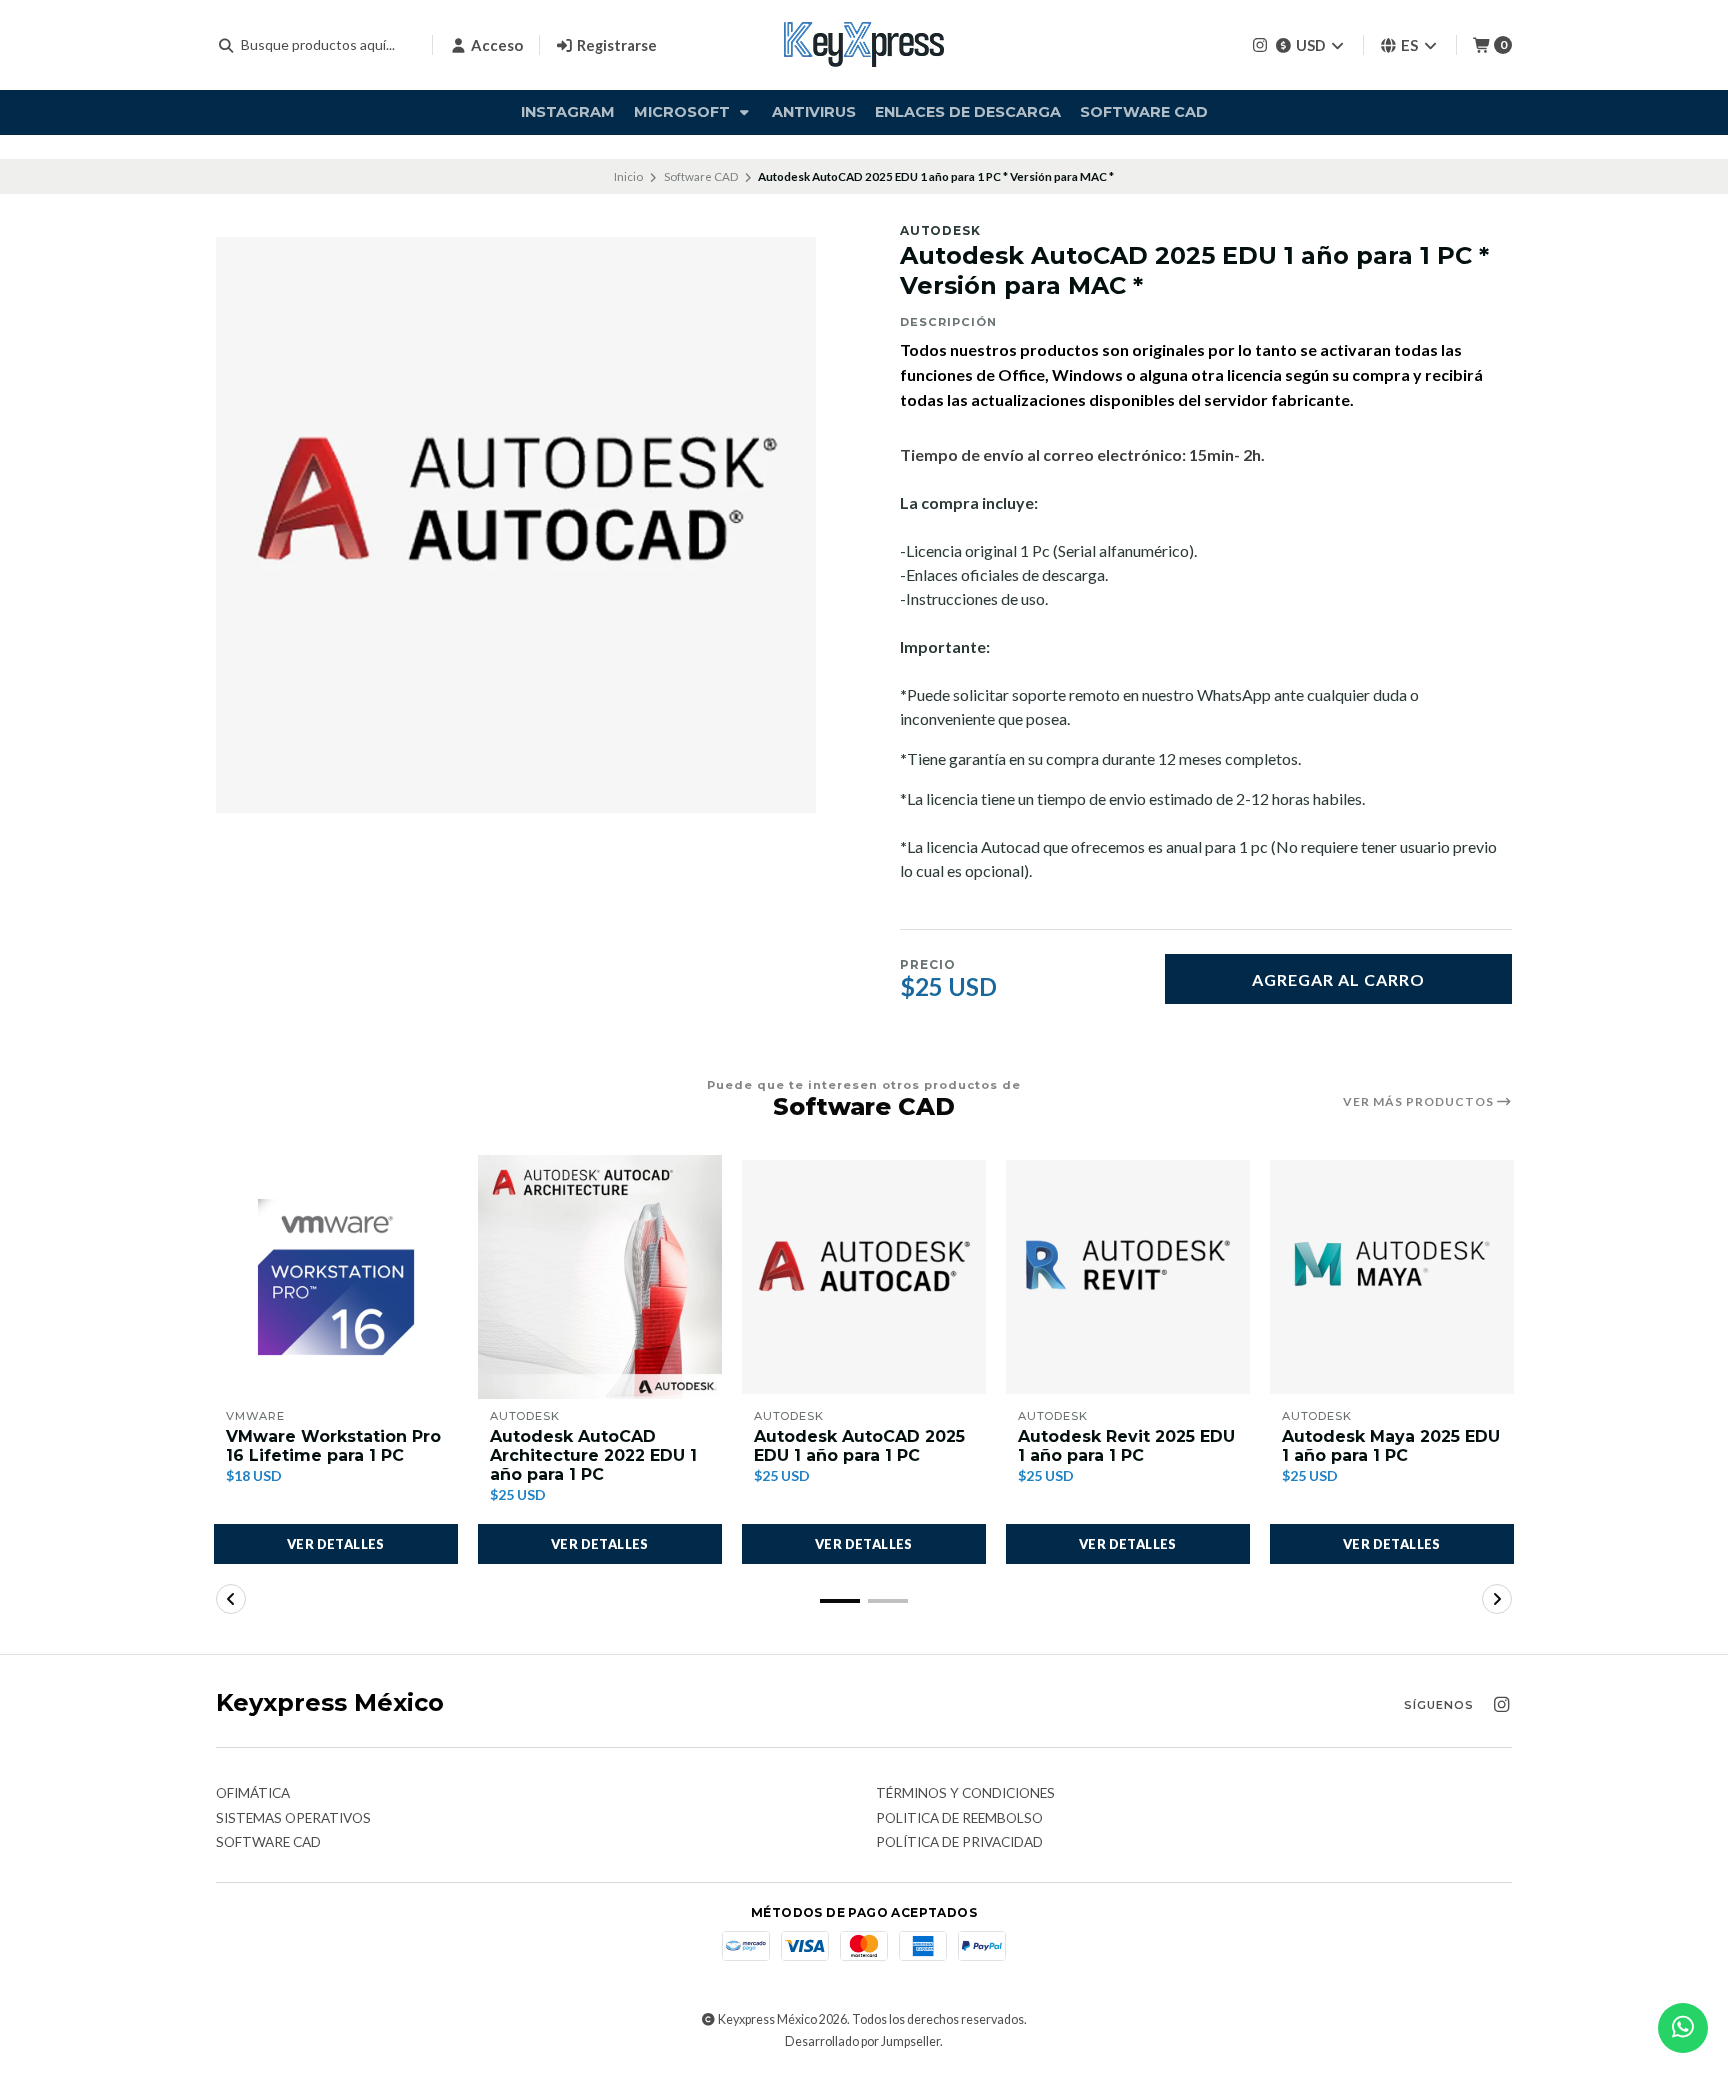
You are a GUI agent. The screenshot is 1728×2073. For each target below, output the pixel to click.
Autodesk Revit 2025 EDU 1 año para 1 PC (1126, 1446)
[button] (840, 1601)
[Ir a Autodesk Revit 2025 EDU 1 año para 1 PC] (1128, 1277)
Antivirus (814, 112)
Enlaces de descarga (968, 112)
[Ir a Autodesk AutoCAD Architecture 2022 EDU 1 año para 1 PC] (600, 1277)
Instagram (568, 112)
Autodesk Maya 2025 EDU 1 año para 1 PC (1391, 1446)
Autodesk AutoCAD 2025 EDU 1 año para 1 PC (859, 1446)
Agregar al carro (1338, 979)
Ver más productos (1420, 1102)
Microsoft (684, 112)
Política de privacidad (959, 1843)
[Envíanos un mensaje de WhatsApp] (1683, 2028)
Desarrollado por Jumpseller (862, 2041)
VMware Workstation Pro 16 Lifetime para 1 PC (333, 1446)
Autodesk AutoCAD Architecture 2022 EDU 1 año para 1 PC (593, 1455)
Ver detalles (336, 1544)
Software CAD (1144, 112)
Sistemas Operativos (293, 1819)
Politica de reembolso (959, 1819)
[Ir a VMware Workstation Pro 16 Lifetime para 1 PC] (336, 1277)
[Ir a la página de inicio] (864, 45)
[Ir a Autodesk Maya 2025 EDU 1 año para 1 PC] (1392, 1277)
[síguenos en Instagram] (1260, 44)
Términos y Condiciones (965, 1794)
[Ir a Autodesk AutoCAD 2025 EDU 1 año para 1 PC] (864, 1277)
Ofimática (253, 1794)
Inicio (628, 176)
